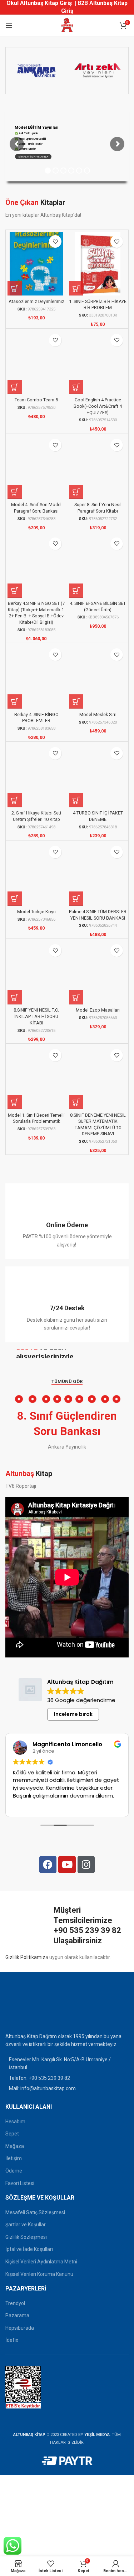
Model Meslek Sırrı (98, 714)
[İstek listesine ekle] (55, 241)
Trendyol (15, 2303)
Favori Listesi (20, 2183)
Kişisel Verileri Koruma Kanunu (39, 2274)
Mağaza (15, 2146)
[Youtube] (67, 1865)
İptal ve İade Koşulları (29, 2249)
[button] (15, 288)
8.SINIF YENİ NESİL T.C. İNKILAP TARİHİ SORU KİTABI (36, 1016)
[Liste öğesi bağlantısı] (67, 2078)
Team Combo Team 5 (36, 400)
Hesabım (15, 2122)
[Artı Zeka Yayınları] (98, 71)
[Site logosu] (67, 25)
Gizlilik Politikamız (25, 1957)
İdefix (12, 2340)
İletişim (14, 2158)
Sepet (12, 2134)
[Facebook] (48, 1865)
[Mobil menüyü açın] (9, 25)
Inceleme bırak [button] (73, 1714)
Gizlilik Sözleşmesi (26, 2237)
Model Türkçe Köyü (36, 912)
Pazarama (17, 2315)
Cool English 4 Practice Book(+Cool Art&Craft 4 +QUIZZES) (98, 406)
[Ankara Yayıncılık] (36, 71)
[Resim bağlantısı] (23, 2007)
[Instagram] (86, 1865)
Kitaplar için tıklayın (33, 157)
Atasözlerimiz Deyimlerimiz (36, 301)
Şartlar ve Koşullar (26, 2225)
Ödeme (14, 2171)
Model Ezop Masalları (98, 1010)
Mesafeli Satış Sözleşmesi (35, 2212)
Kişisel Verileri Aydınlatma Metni (41, 2262)
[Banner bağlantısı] (67, 1354)
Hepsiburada (20, 2328)
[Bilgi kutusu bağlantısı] (67, 1221)
